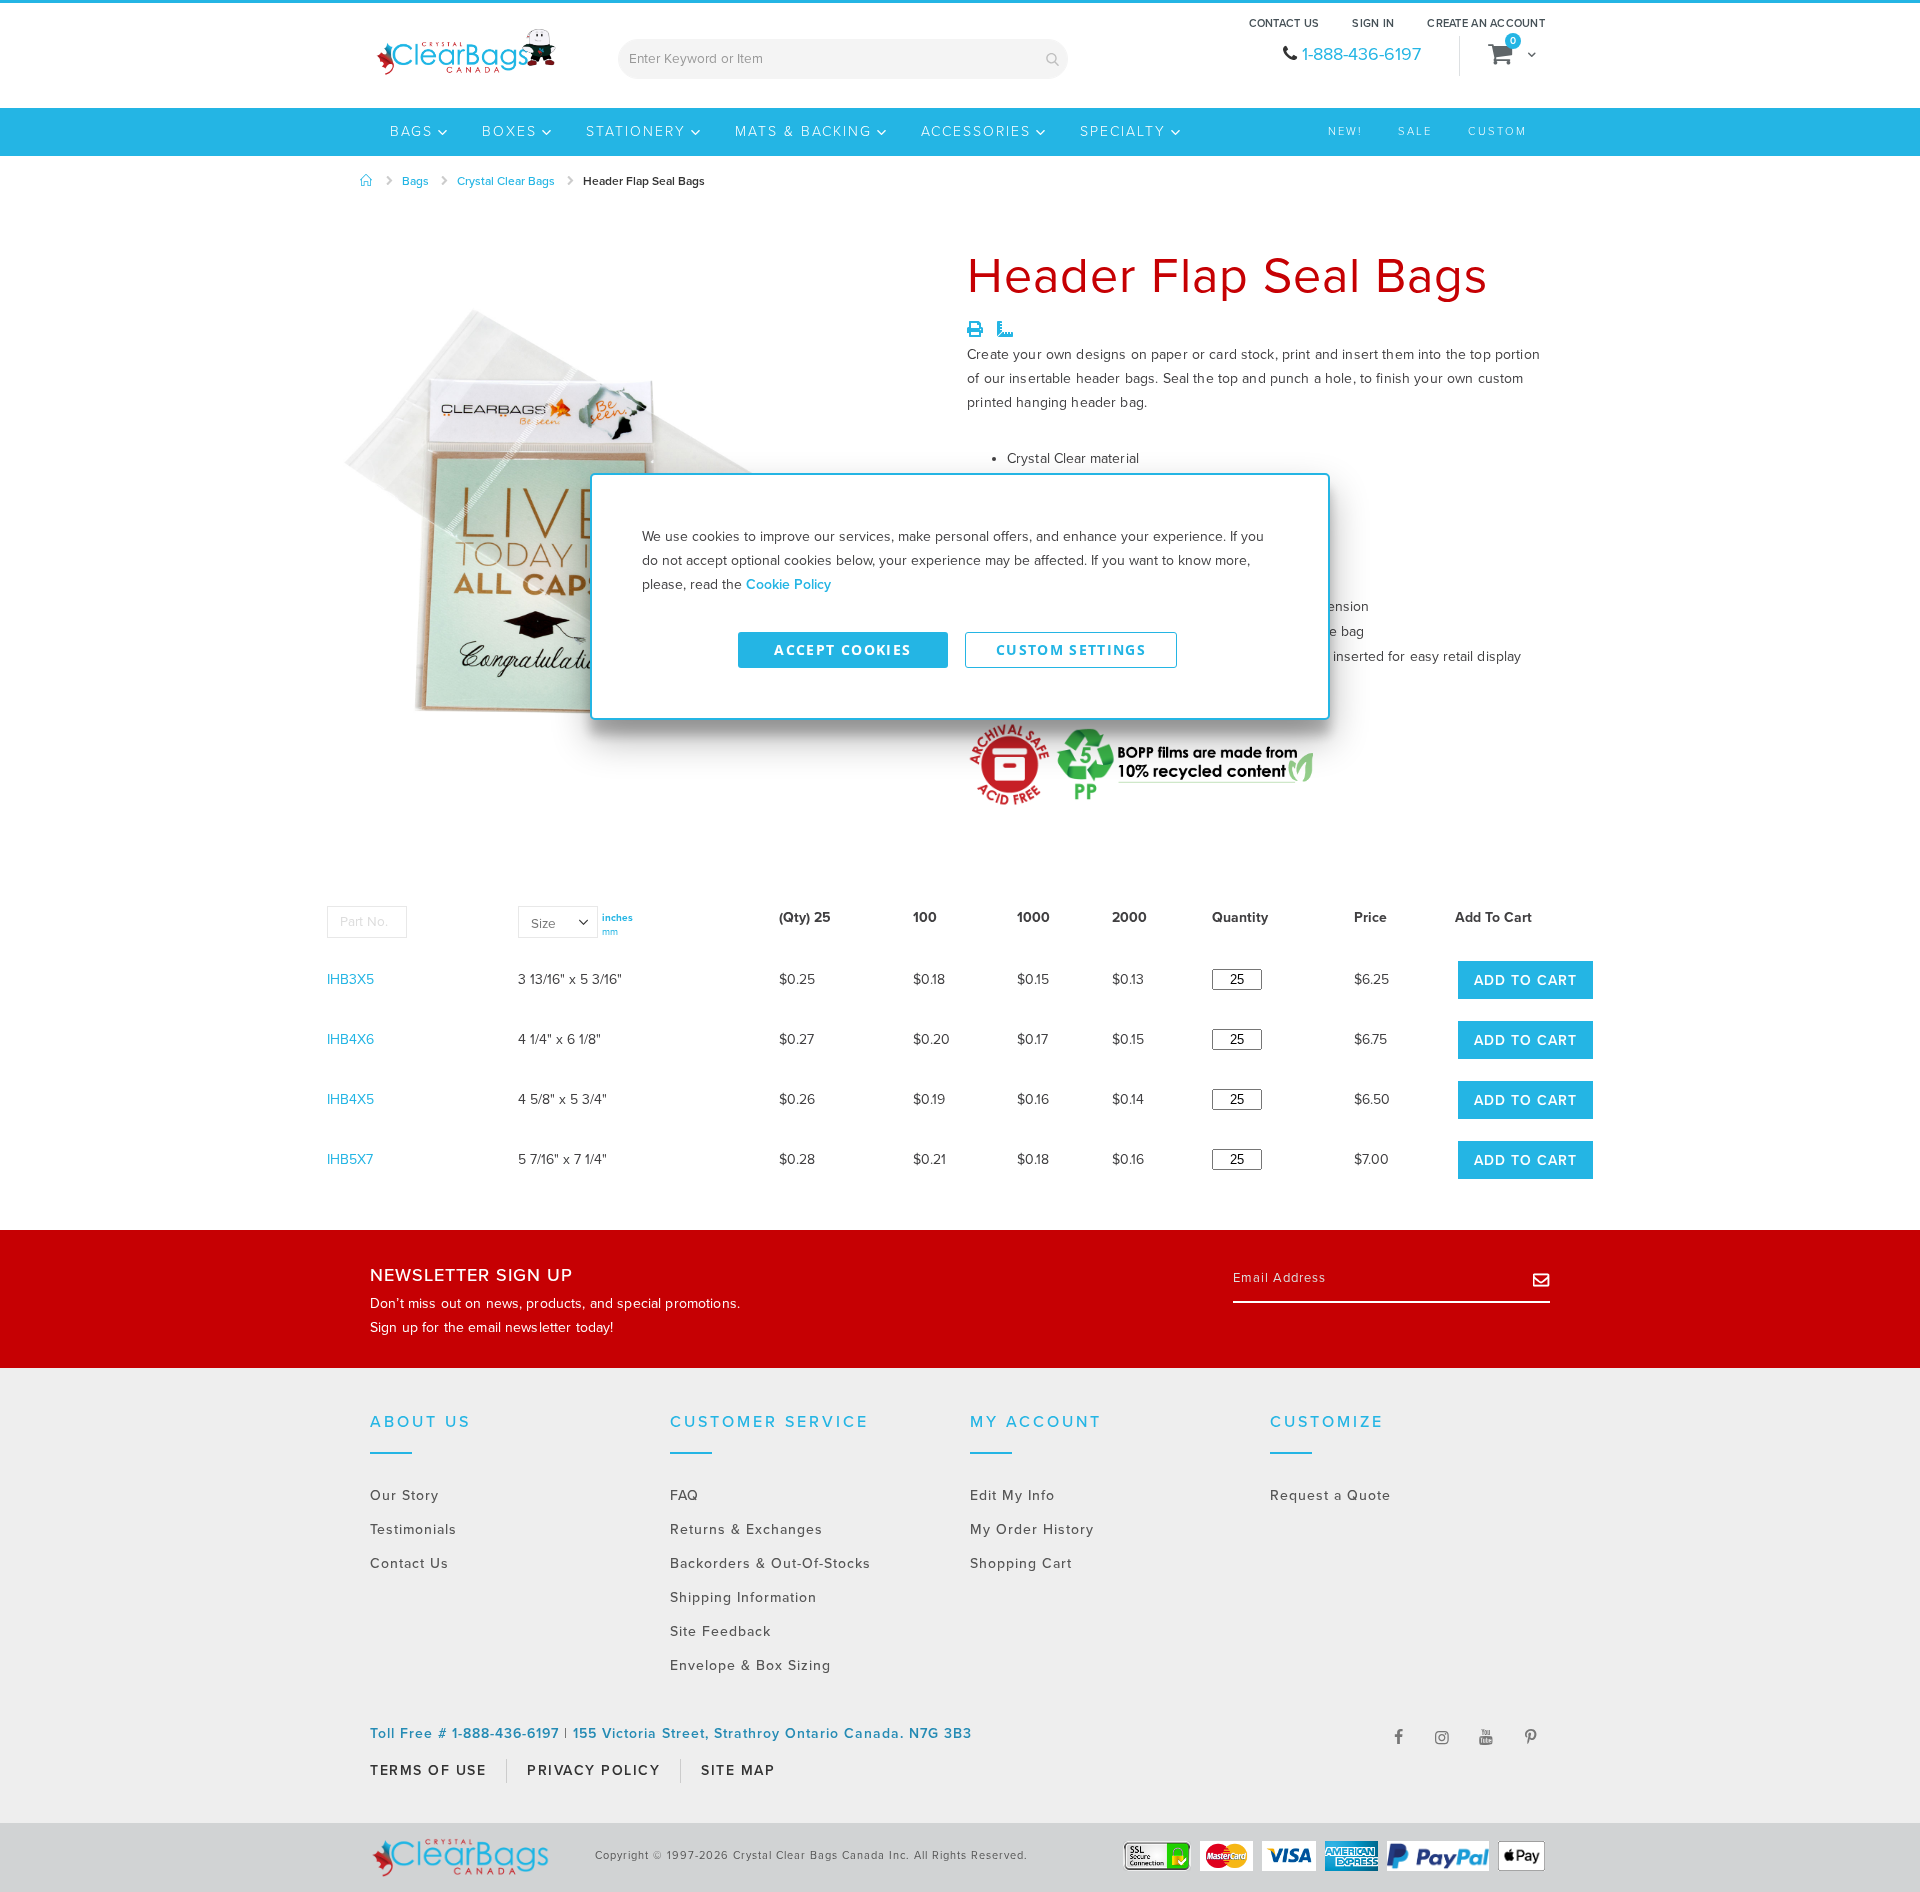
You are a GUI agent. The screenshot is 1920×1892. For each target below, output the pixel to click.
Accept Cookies (842, 649)
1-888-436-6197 (1361, 54)
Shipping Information (743, 1597)
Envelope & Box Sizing (750, 1665)
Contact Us (1284, 23)
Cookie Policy (788, 584)
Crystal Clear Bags (506, 181)
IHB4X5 (350, 1099)
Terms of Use (428, 1770)
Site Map (738, 1770)
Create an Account (1486, 23)
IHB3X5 (350, 979)
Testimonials (413, 1529)
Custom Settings (1071, 649)
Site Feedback (720, 1631)
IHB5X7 (350, 1159)
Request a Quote (1330, 1495)
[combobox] (843, 59)
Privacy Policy (593, 1770)
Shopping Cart (1021, 1563)
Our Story (404, 1495)
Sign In (1373, 23)
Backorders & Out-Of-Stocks (770, 1563)
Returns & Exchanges (746, 1529)
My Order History (1032, 1529)
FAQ (684, 1495)
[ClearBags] (464, 52)
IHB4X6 (350, 1039)
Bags (415, 181)
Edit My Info (1012, 1495)
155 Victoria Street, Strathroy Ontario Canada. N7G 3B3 (772, 1733)
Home (367, 181)
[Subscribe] (1541, 1279)
